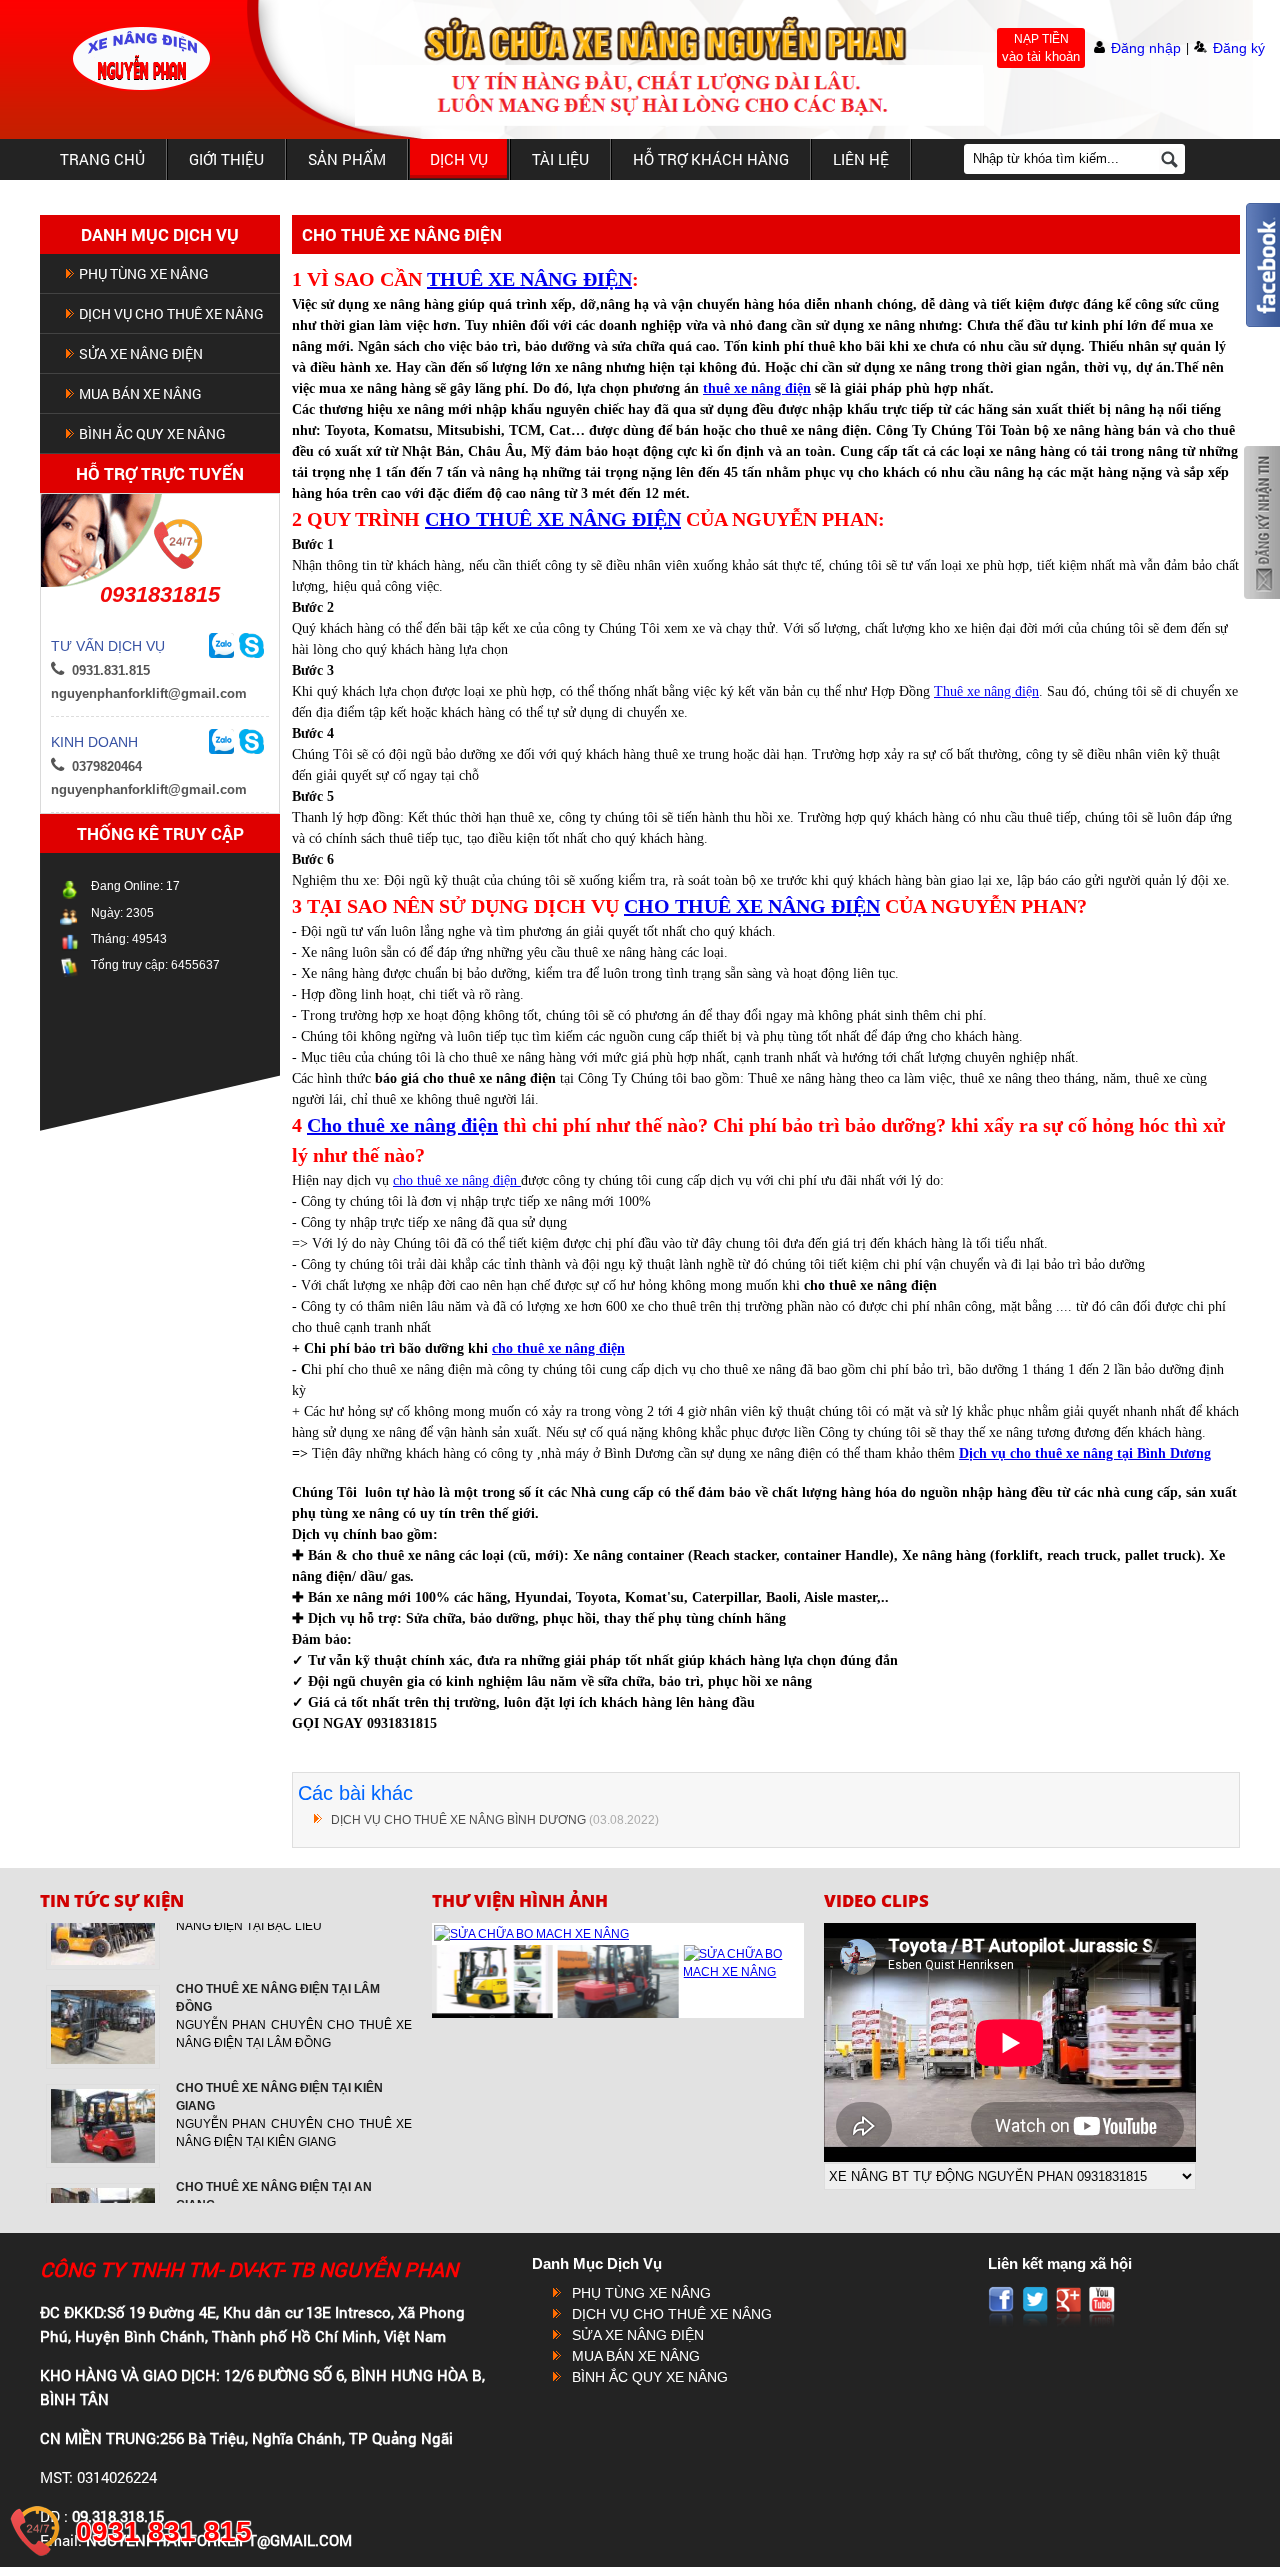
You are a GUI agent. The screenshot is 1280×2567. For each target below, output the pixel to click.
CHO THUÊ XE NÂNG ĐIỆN (553, 519)
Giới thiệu (226, 159)
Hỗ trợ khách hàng (711, 159)
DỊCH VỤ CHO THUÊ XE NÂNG (171, 313)
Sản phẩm (347, 159)
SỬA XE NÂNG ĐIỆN (141, 353)
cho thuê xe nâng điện (457, 1180)
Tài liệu (560, 159)
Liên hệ (861, 159)
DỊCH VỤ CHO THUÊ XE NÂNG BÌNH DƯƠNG (458, 1820)
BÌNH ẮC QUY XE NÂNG (152, 433)
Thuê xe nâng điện (986, 691)
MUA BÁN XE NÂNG (140, 393)
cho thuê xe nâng (545, 1348)
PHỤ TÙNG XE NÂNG (144, 273)
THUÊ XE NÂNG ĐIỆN (529, 279)
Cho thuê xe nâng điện (402, 1125)
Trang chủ (102, 159)
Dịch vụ (459, 159)
